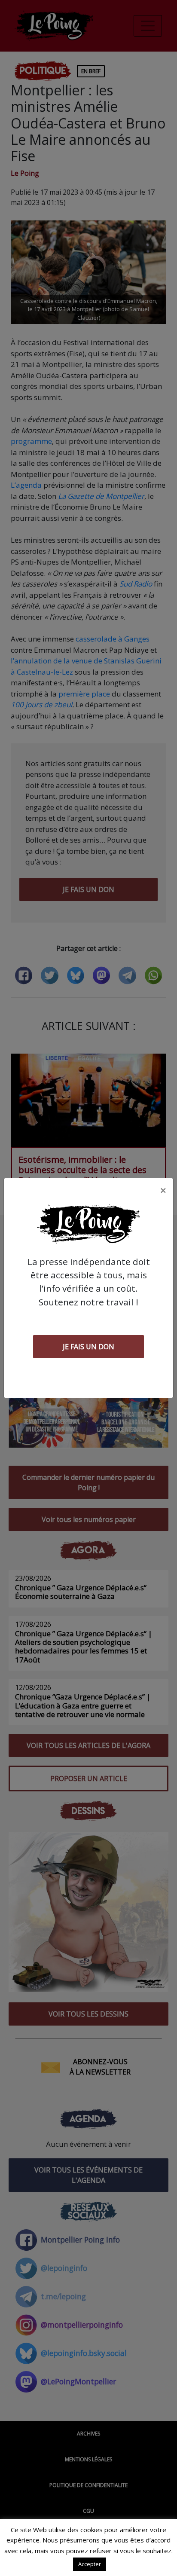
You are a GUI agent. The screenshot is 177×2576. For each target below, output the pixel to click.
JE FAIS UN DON (88, 1347)
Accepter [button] (90, 2564)
